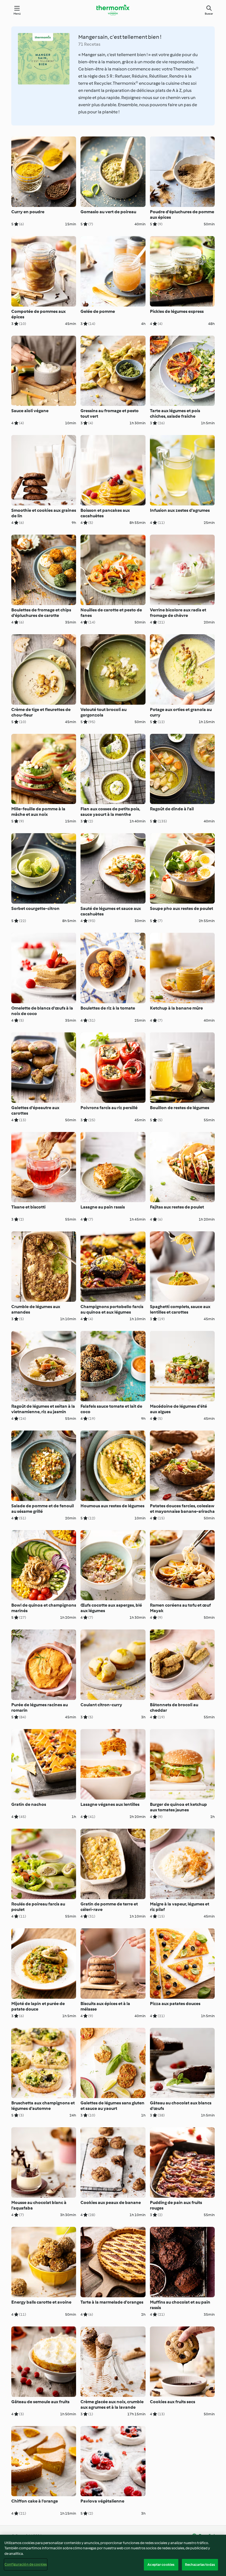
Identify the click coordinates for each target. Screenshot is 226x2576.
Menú (17, 14)
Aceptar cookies (161, 2565)
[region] (113, 2555)
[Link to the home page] (113, 10)
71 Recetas (89, 44)
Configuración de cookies (26, 2564)
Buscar (209, 14)
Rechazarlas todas (200, 2565)
